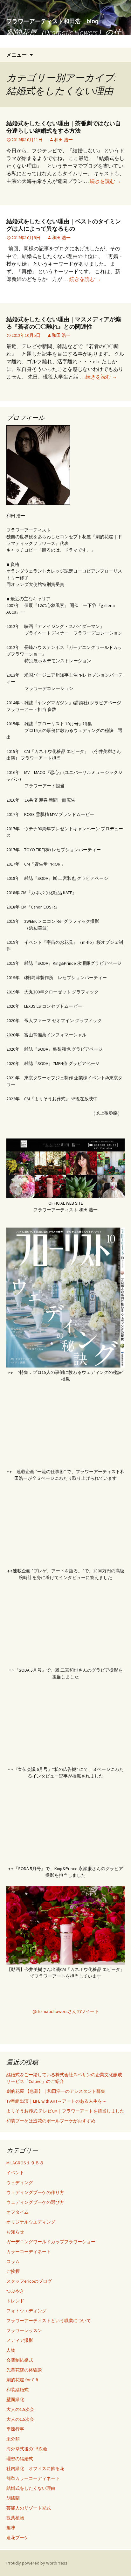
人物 (11, 2350)
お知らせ (15, 2232)
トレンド (15, 2301)
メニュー (17, 55)
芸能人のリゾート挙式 (29, 2508)
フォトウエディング (26, 2311)
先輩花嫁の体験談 (24, 2370)
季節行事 (15, 2429)
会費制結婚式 (20, 2360)
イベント (15, 2173)
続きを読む (105, 181)
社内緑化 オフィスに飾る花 (35, 2468)
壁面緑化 (15, 2399)
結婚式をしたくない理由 (31, 2488)
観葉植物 (15, 2518)
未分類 (13, 2439)
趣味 (11, 2528)
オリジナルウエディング (31, 2222)
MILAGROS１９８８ (25, 2163)
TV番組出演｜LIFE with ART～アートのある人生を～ (56, 2101)
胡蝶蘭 (13, 2498)
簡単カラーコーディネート (33, 2478)
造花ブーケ (17, 2538)
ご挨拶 (13, 2271)
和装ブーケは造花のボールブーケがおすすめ (51, 2121)
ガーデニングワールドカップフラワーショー (51, 2242)
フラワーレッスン (24, 2330)
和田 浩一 (63, 140)
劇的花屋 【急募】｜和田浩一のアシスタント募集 (56, 2091)
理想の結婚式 (20, 2459)
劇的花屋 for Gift (22, 2380)
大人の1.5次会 (20, 2409)
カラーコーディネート (29, 2252)
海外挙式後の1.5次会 (27, 2449)
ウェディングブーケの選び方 (35, 2202)
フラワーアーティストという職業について (49, 2321)
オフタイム (17, 2212)
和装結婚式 (17, 2390)
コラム (13, 2261)
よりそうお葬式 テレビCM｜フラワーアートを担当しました (65, 2111)
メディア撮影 (20, 2340)
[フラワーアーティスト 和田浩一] (66, 1997)
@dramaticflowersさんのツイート (66, 2011)
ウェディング (20, 2183)
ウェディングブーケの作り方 (35, 2192)
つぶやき (15, 2291)
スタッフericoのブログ (29, 2281)
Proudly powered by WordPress (37, 2563)
